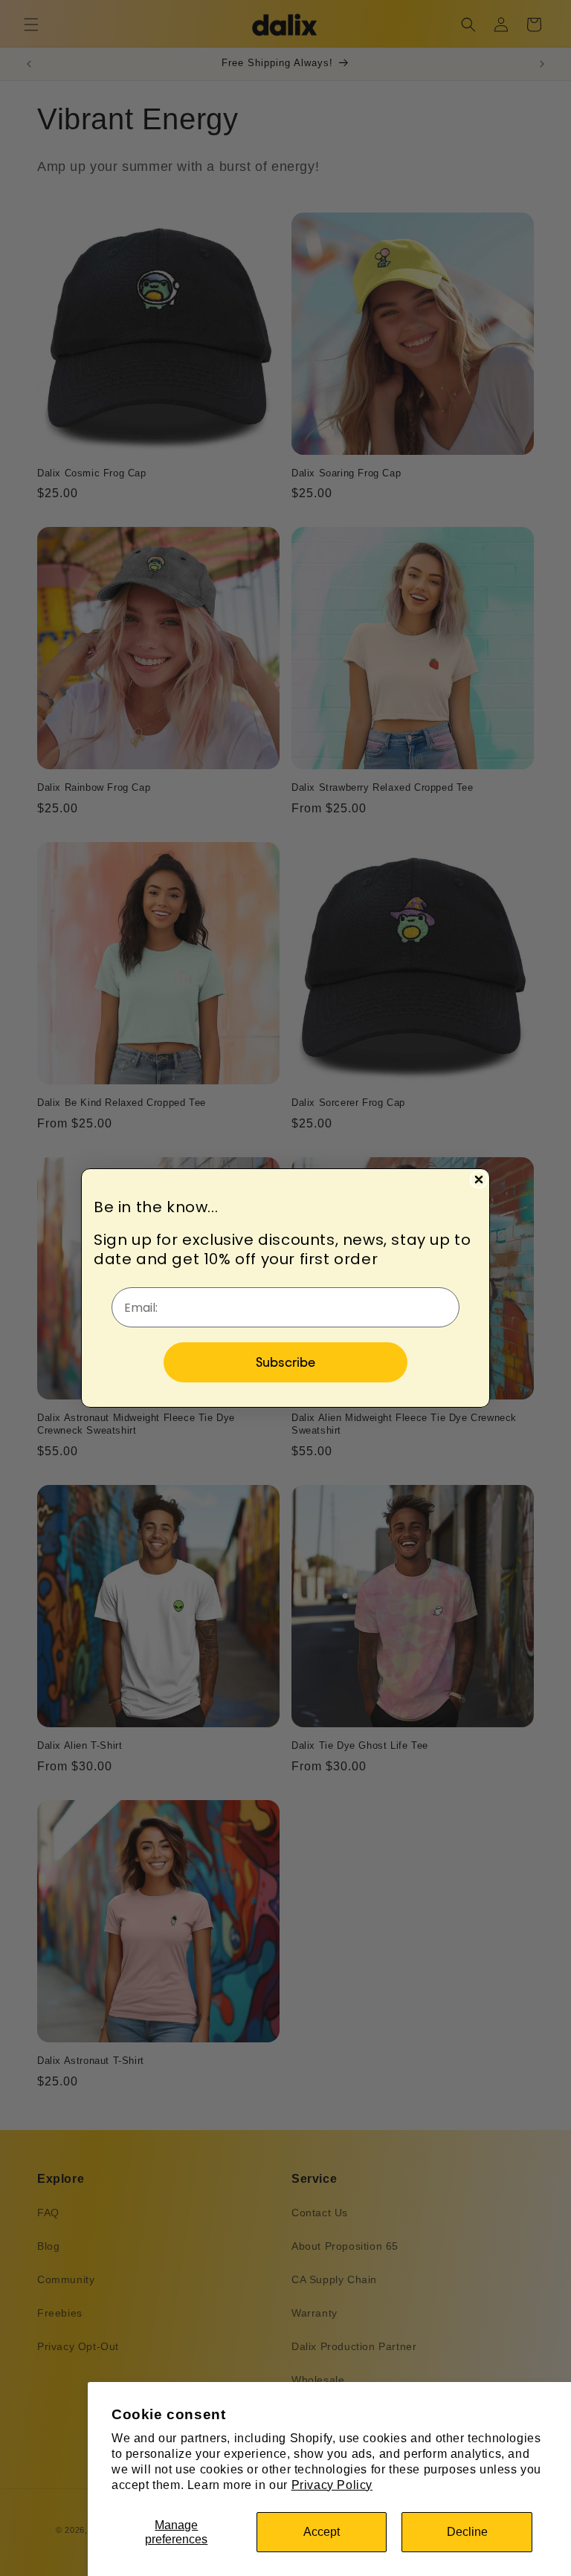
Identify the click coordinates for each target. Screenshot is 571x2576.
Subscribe (285, 1362)
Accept (322, 2532)
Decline (467, 2532)
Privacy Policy (332, 2485)
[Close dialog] (479, 1179)
